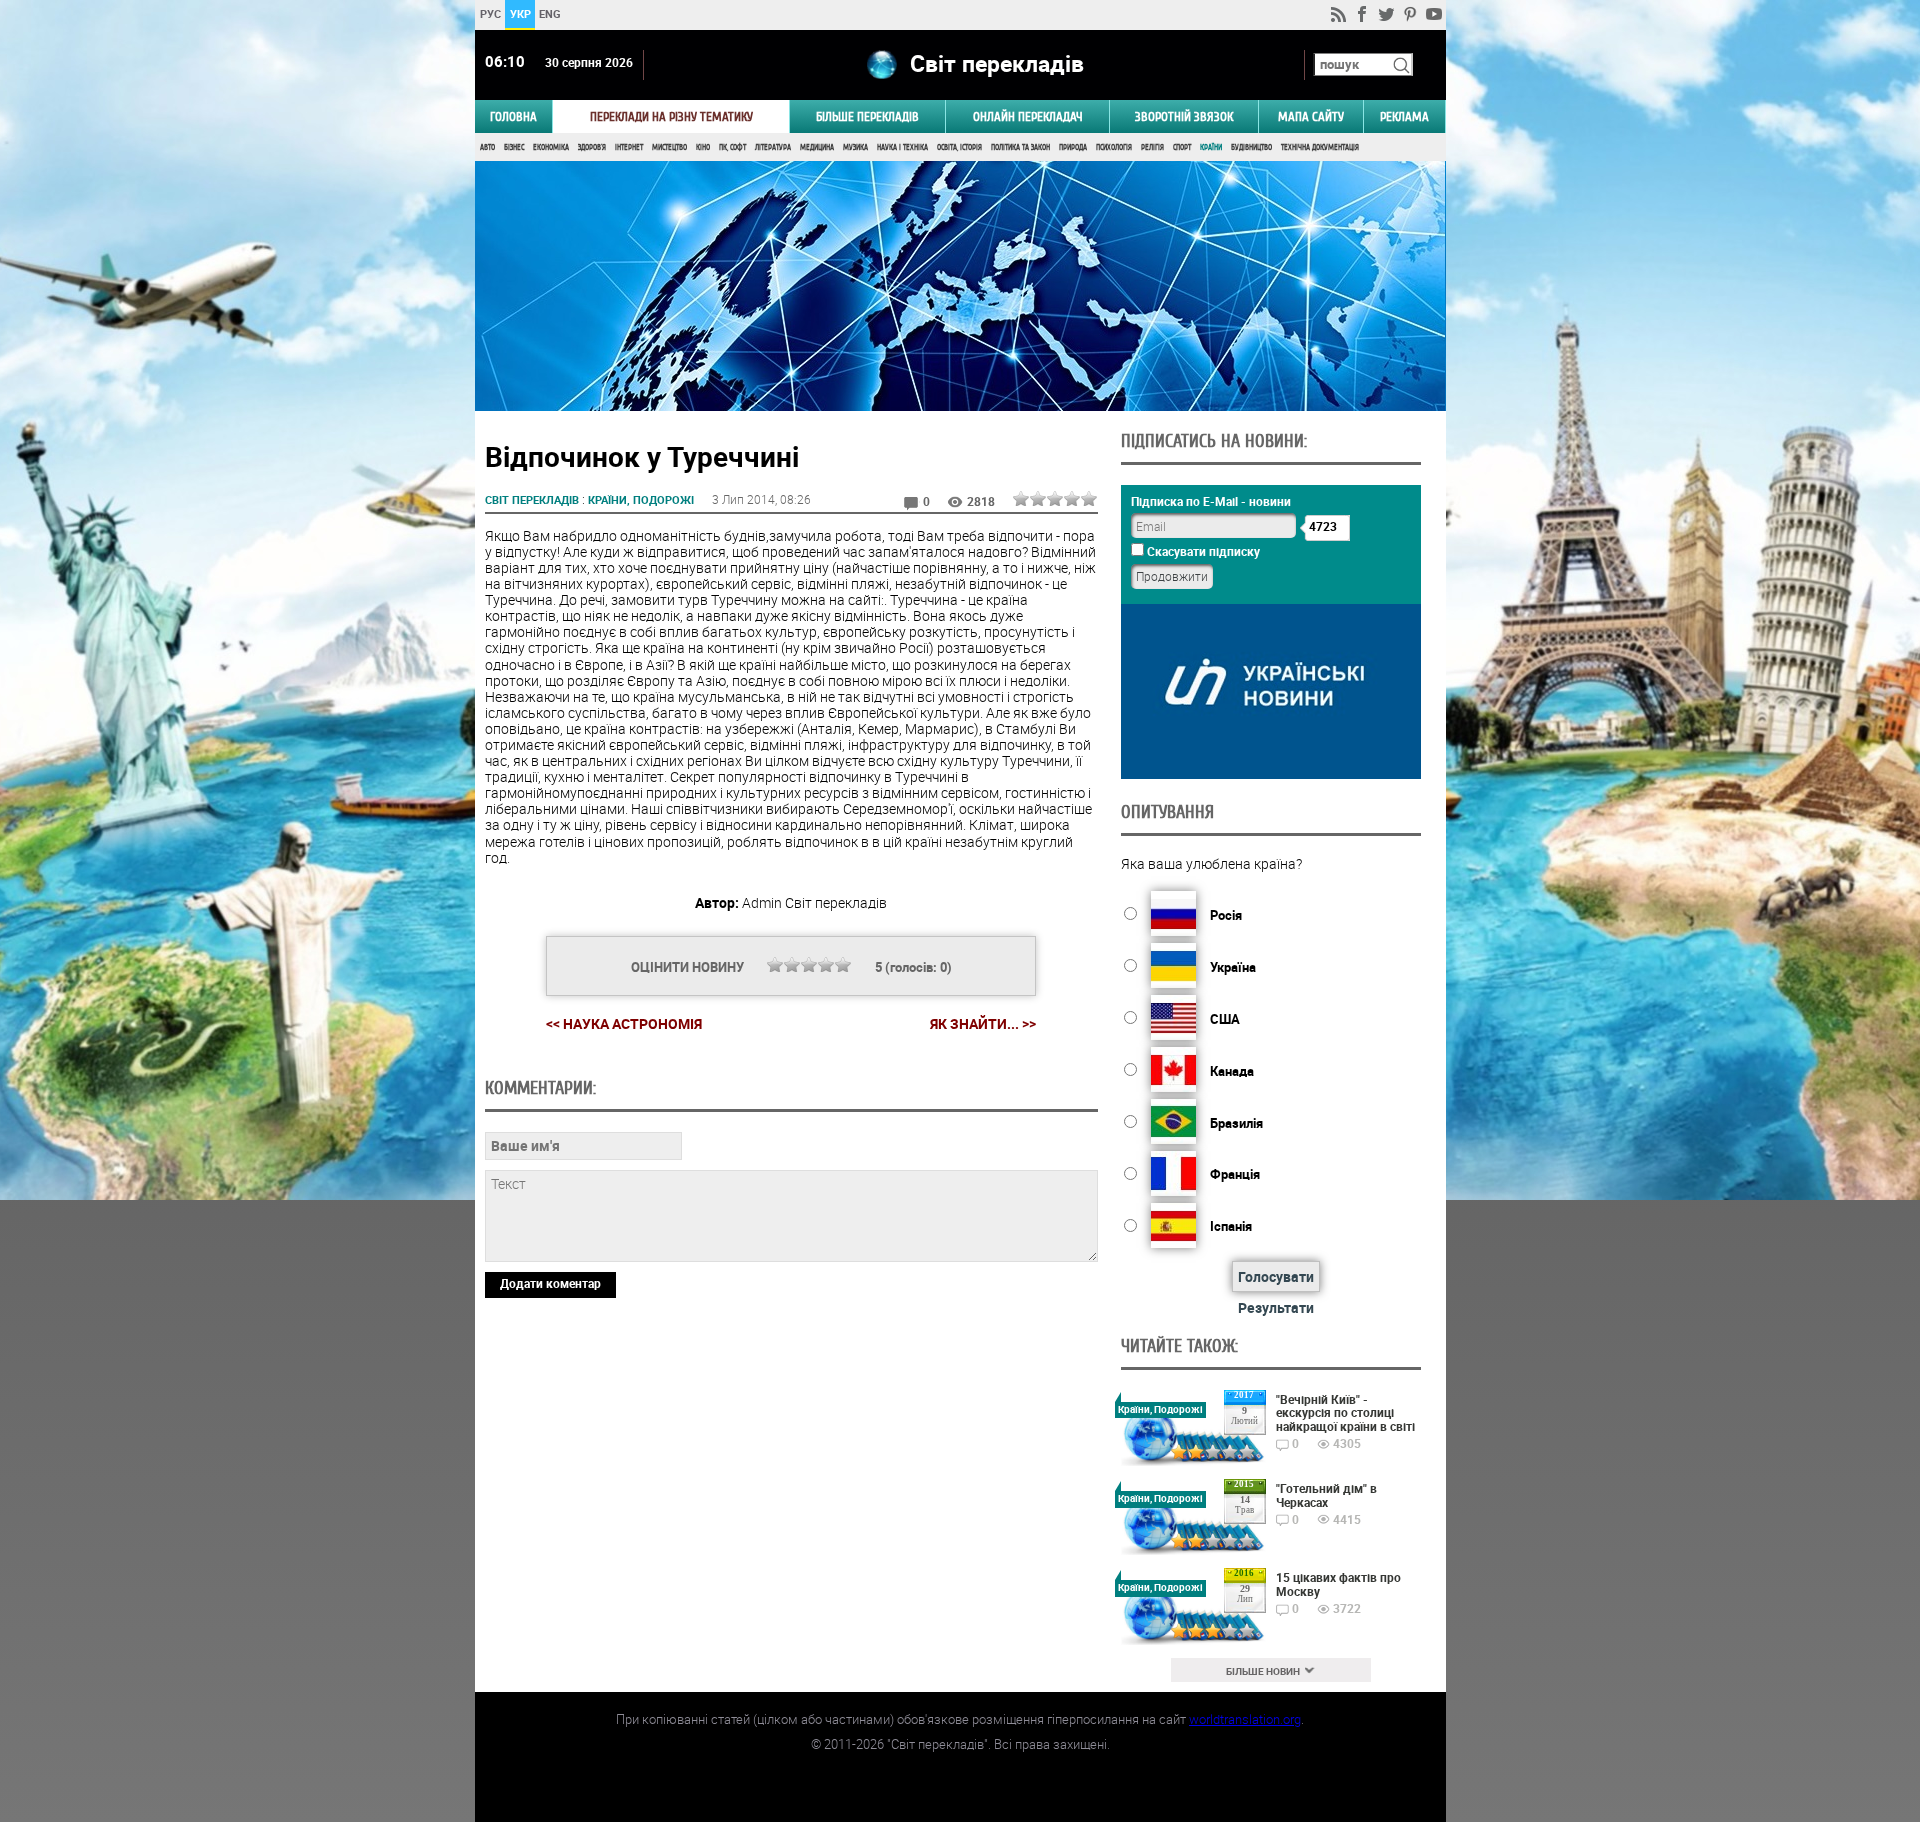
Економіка (551, 147)
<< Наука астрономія (624, 1023)
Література (773, 147)
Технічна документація (1320, 147)
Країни (1211, 147)
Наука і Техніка (902, 147)
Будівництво (1251, 147)
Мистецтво (669, 147)
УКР (519, 13)
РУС (489, 13)
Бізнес (514, 147)
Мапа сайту (1311, 116)
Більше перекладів (867, 116)
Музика (855, 147)
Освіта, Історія (959, 147)
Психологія (1114, 147)
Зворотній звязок (1184, 116)
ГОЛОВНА (513, 116)
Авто (487, 147)
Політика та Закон (1020, 147)
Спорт (1182, 147)
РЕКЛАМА (1404, 116)
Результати (1276, 1307)
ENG (550, 13)
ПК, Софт (732, 147)
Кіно (703, 147)
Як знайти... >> (983, 1024)
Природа (1073, 147)
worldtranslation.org (1245, 1719)
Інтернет (629, 147)
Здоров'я (592, 147)
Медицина (817, 147)
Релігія (1152, 147)
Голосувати (1276, 1276)
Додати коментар (550, 1283)
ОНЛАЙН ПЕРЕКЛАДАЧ (1028, 116)
